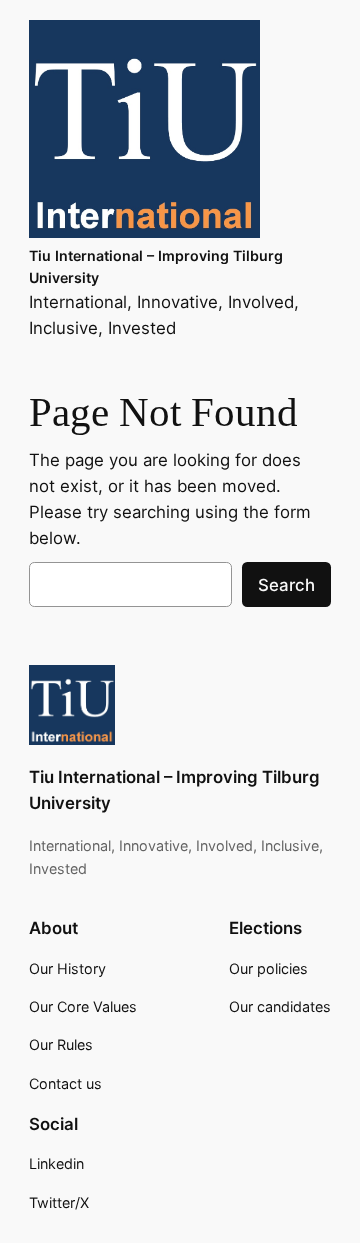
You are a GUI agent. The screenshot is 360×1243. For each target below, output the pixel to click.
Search (286, 585)
